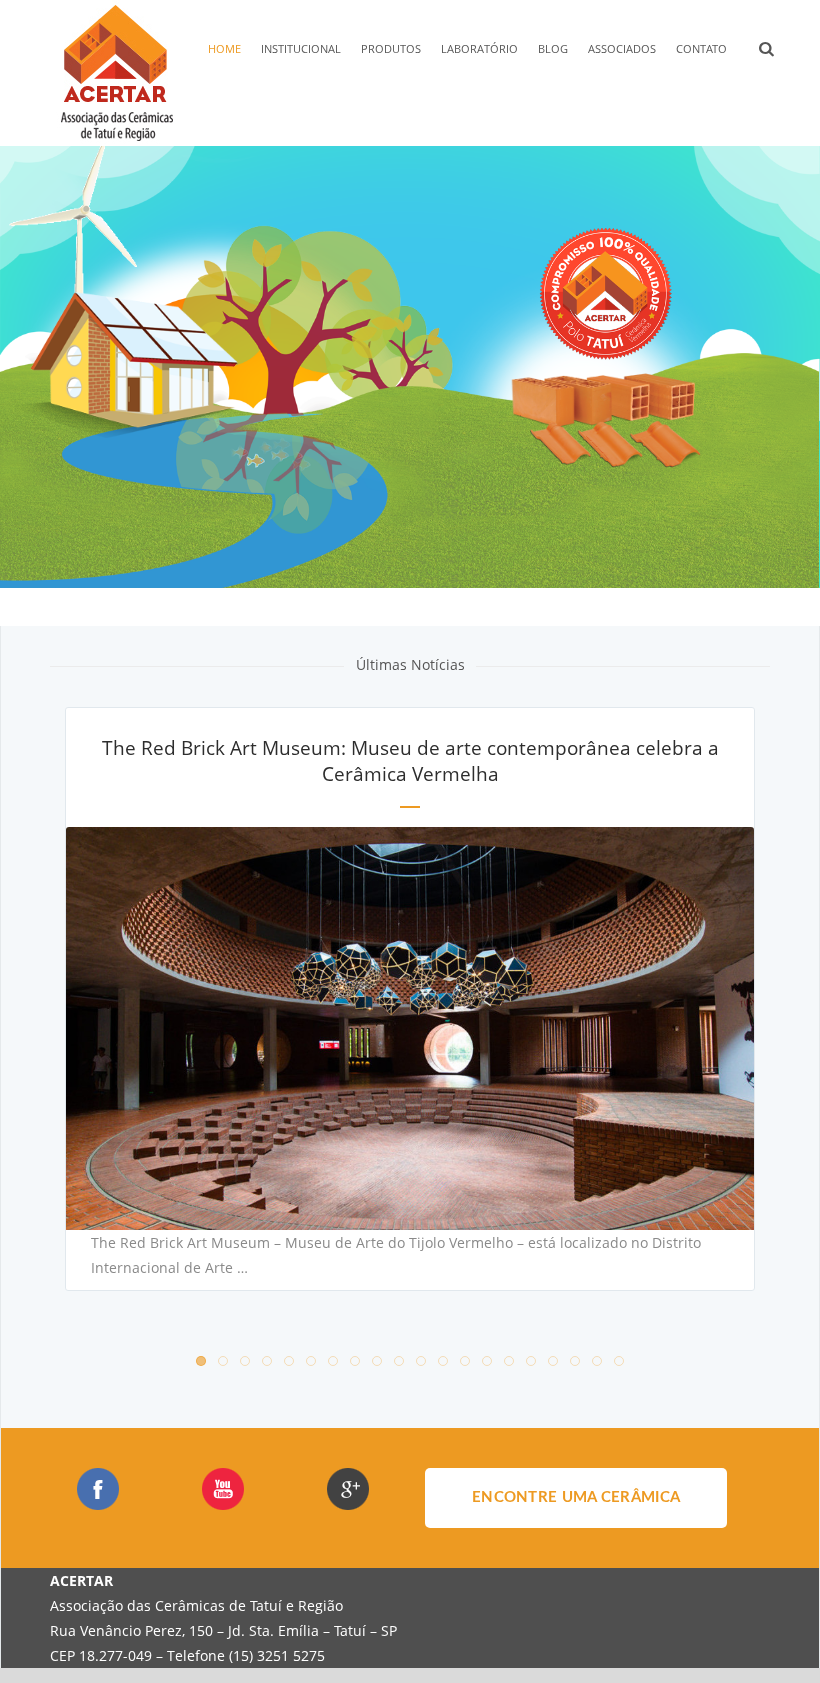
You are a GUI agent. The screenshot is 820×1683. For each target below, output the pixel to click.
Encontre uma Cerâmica (576, 1497)
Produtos (391, 48)
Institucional (301, 48)
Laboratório (479, 48)
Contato (701, 48)
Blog (553, 48)
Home (224, 48)
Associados (622, 48)
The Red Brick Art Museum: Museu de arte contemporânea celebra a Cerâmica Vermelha (410, 761)
